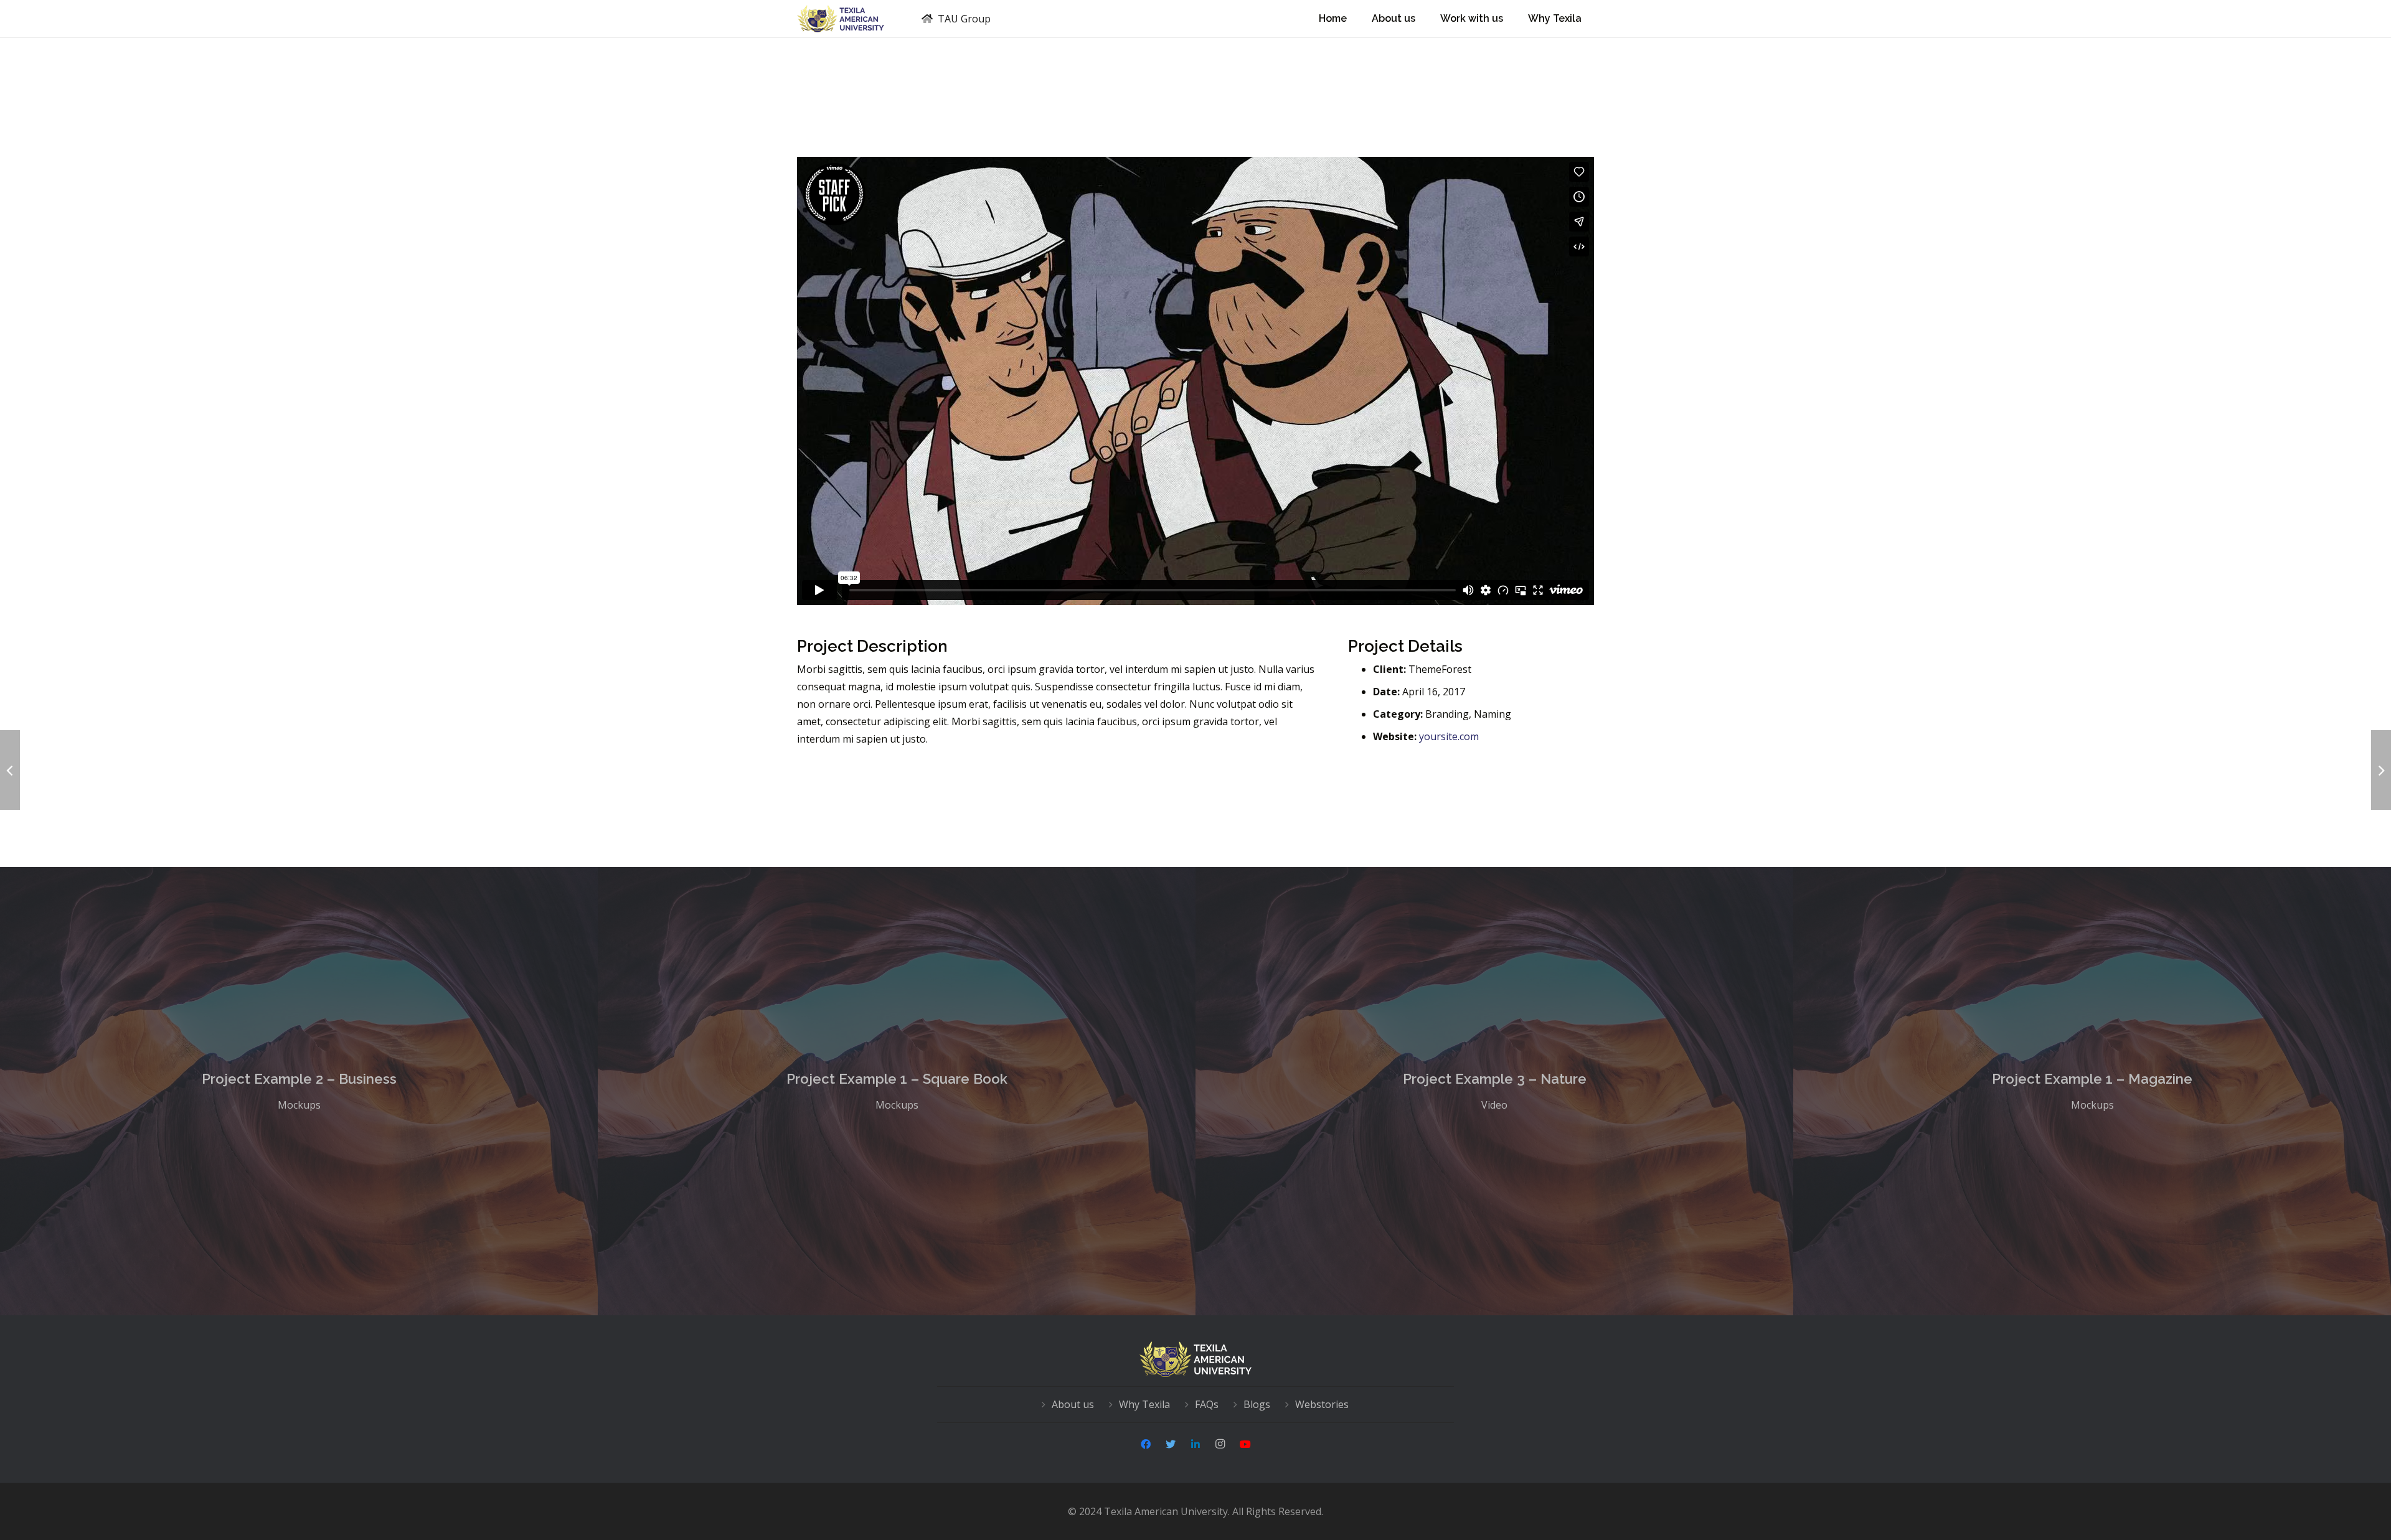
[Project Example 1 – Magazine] (2092, 1091)
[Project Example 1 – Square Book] (897, 1091)
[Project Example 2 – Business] (299, 1091)
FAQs (1207, 1404)
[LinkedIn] (1195, 1444)
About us (1073, 1404)
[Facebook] (1146, 1444)
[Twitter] (1171, 1444)
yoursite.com (1449, 736)
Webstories (1322, 1404)
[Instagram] (1220, 1444)
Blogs (1257, 1404)
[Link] (841, 19)
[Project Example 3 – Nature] (1494, 1091)
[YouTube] (1245, 1444)
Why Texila (1144, 1404)
